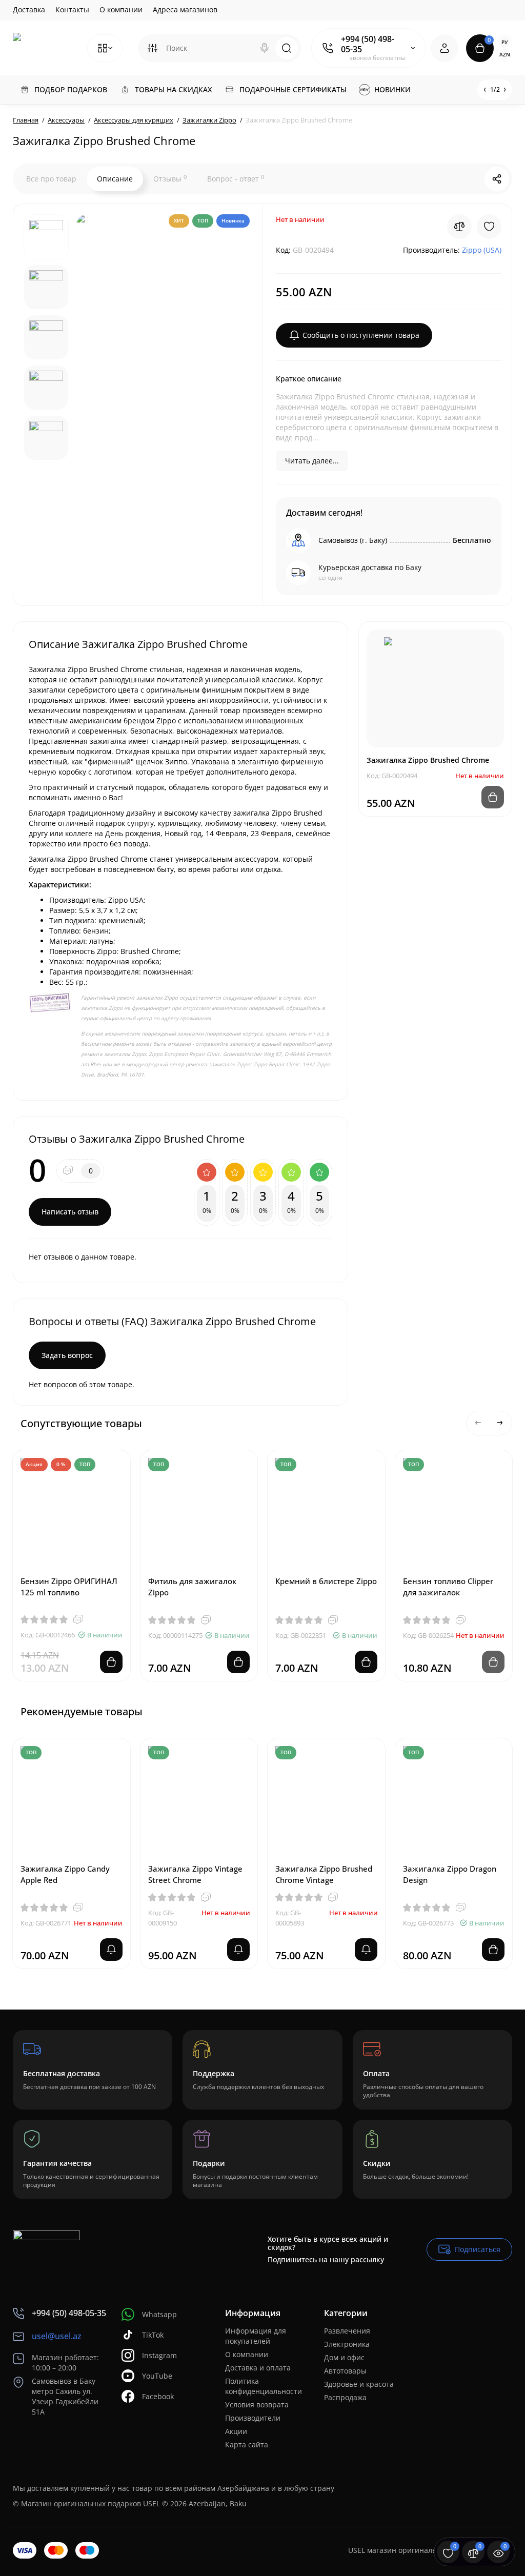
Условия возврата (257, 2405)
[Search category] (152, 48)
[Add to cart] (111, 1662)
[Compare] (459, 227)
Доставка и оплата (258, 2368)
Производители (253, 2418)
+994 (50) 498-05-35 (368, 44)
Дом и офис (344, 2357)
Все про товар (51, 179)
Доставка (29, 9)
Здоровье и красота (359, 2384)
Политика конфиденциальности (264, 2386)
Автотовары (345, 2371)
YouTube (157, 2376)
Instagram (159, 2355)
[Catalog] (105, 48)
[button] (478, 1423)
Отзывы (170, 178)
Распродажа (345, 2397)
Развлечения (347, 2331)
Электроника (347, 2344)
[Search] (265, 48)
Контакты (72, 9)
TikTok (153, 2335)
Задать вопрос (67, 1355)
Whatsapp (159, 2314)
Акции (236, 2431)
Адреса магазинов (185, 9)
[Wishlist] (489, 227)
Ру (504, 42)
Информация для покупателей (256, 2336)
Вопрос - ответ (236, 178)
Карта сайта (247, 2445)
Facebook (158, 2396)
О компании (121, 9)
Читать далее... (312, 461)
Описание (115, 179)
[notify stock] (111, 1950)
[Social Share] (497, 179)
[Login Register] (445, 48)
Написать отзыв (70, 1212)
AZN (505, 54)
